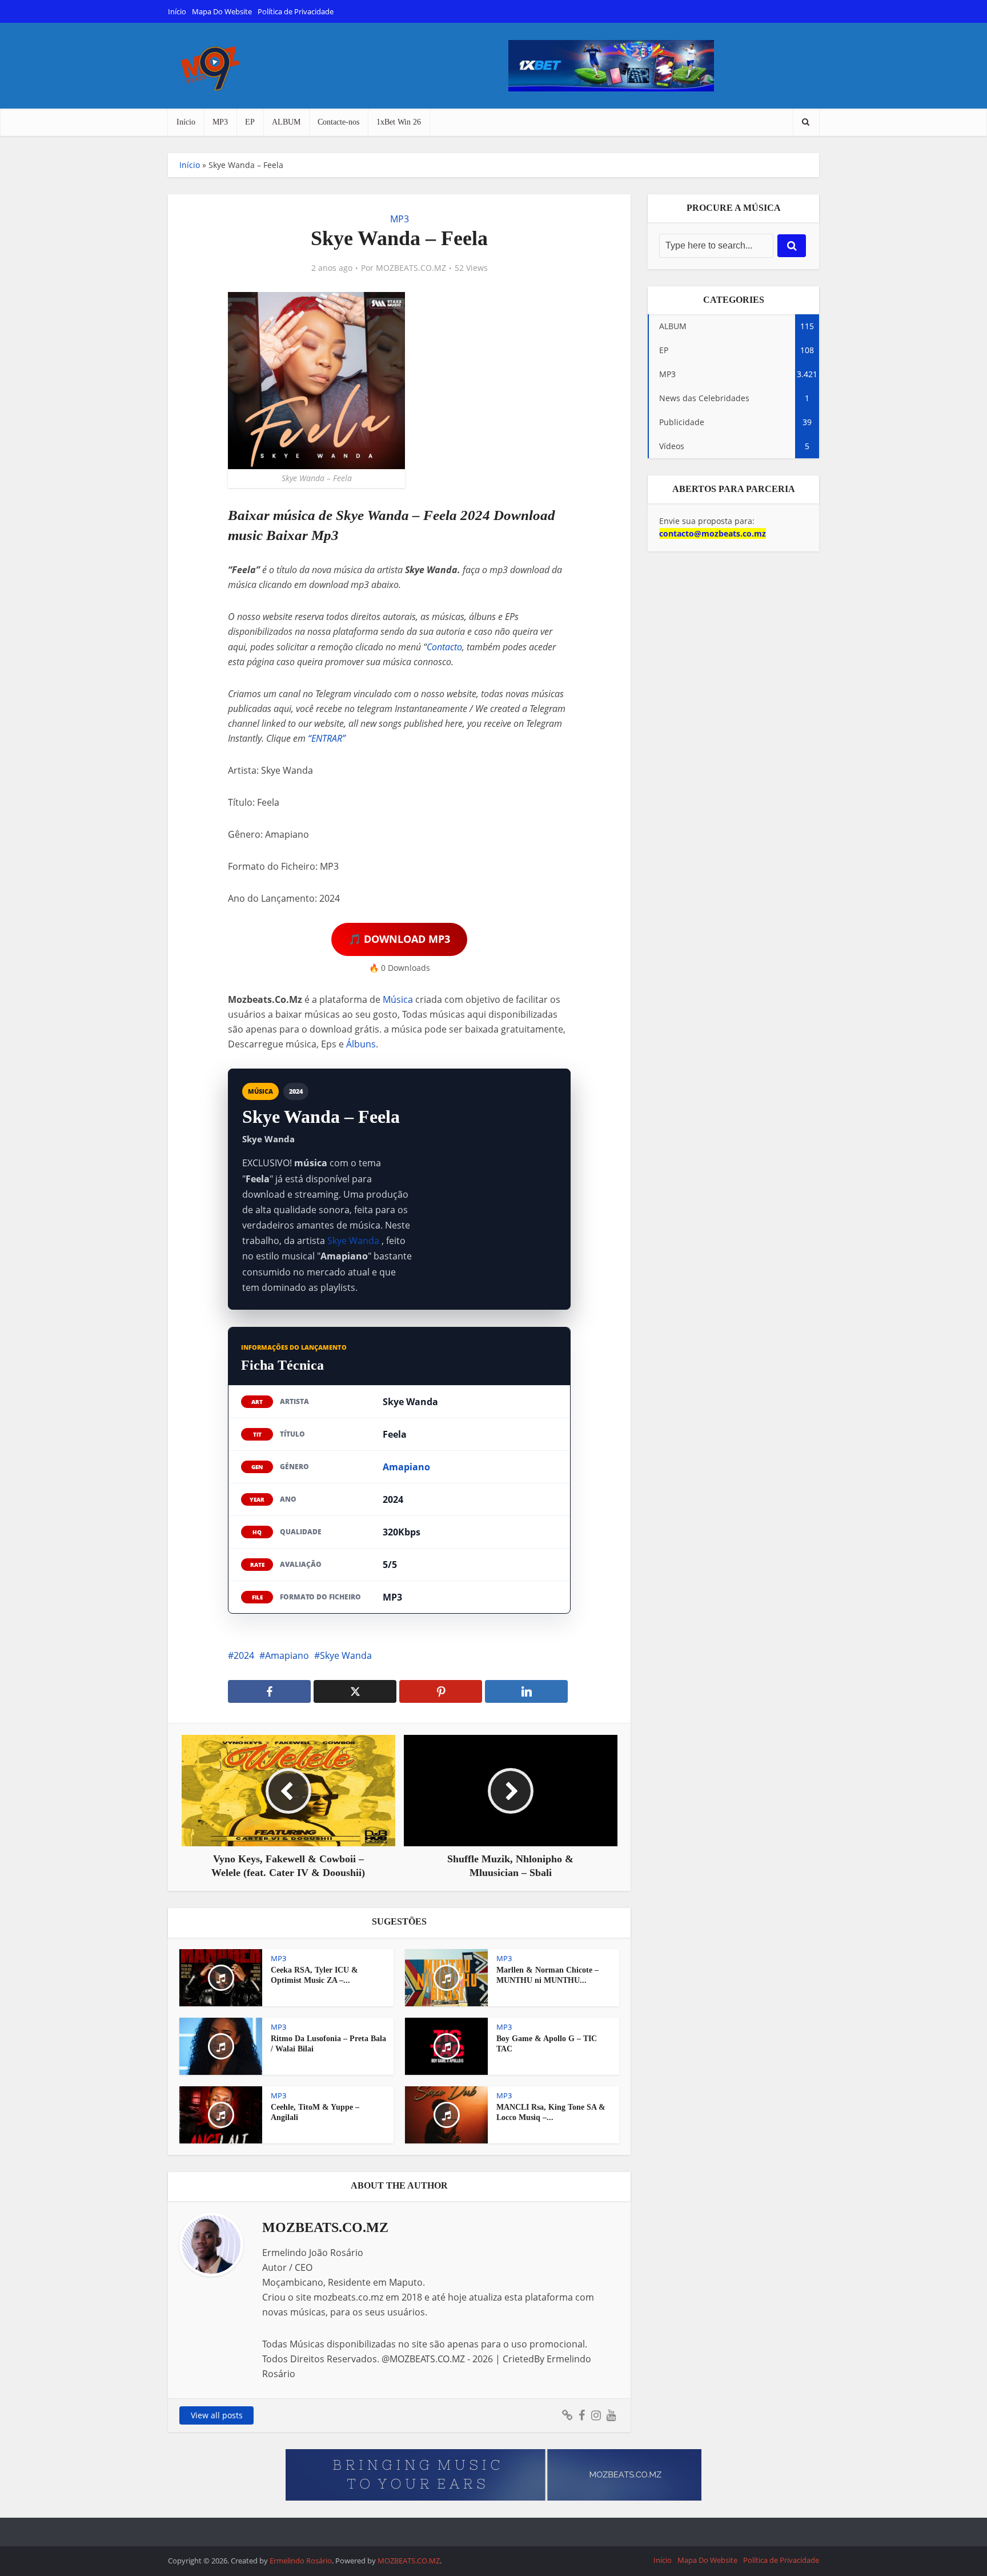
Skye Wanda (353, 1241)
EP (250, 122)
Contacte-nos (338, 122)
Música (398, 999)
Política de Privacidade (296, 11)
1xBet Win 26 (399, 122)
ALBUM (286, 122)
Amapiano (406, 1467)
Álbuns (361, 1044)
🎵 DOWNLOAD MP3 (399, 939)
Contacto (444, 647)
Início (177, 11)
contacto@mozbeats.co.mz (713, 533)
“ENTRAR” (327, 738)
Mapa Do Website (222, 11)
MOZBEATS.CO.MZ (411, 268)
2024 (244, 1655)
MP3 (220, 122)
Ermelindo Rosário (301, 2561)
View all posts (217, 2415)
